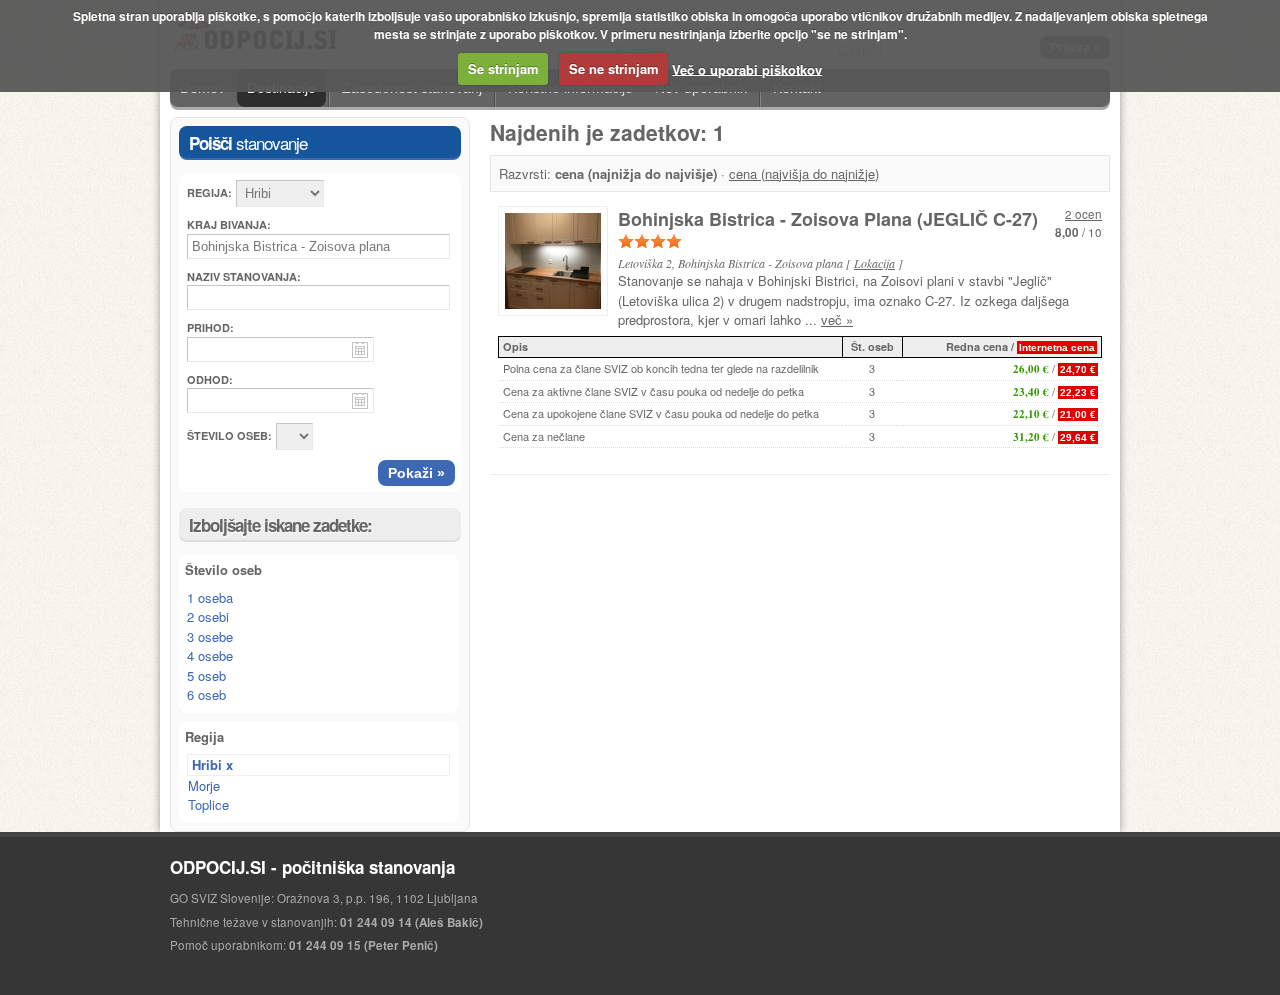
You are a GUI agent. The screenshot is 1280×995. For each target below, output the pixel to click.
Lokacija (874, 263)
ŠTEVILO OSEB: (229, 435)
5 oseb (206, 675)
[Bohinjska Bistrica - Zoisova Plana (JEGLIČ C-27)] (558, 266)
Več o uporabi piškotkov (747, 68)
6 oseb (206, 694)
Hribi (207, 764)
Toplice (208, 804)
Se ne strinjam (614, 68)
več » (837, 319)
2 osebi (208, 616)
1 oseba (210, 597)
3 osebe (210, 636)
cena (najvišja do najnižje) (804, 173)
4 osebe (210, 655)
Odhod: (210, 379)
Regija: (209, 192)
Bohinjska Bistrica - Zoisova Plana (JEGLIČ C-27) (828, 219)
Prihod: (210, 327)
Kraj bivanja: (229, 224)
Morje (204, 785)
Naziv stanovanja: (244, 276)
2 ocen (1083, 214)
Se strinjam (503, 68)
